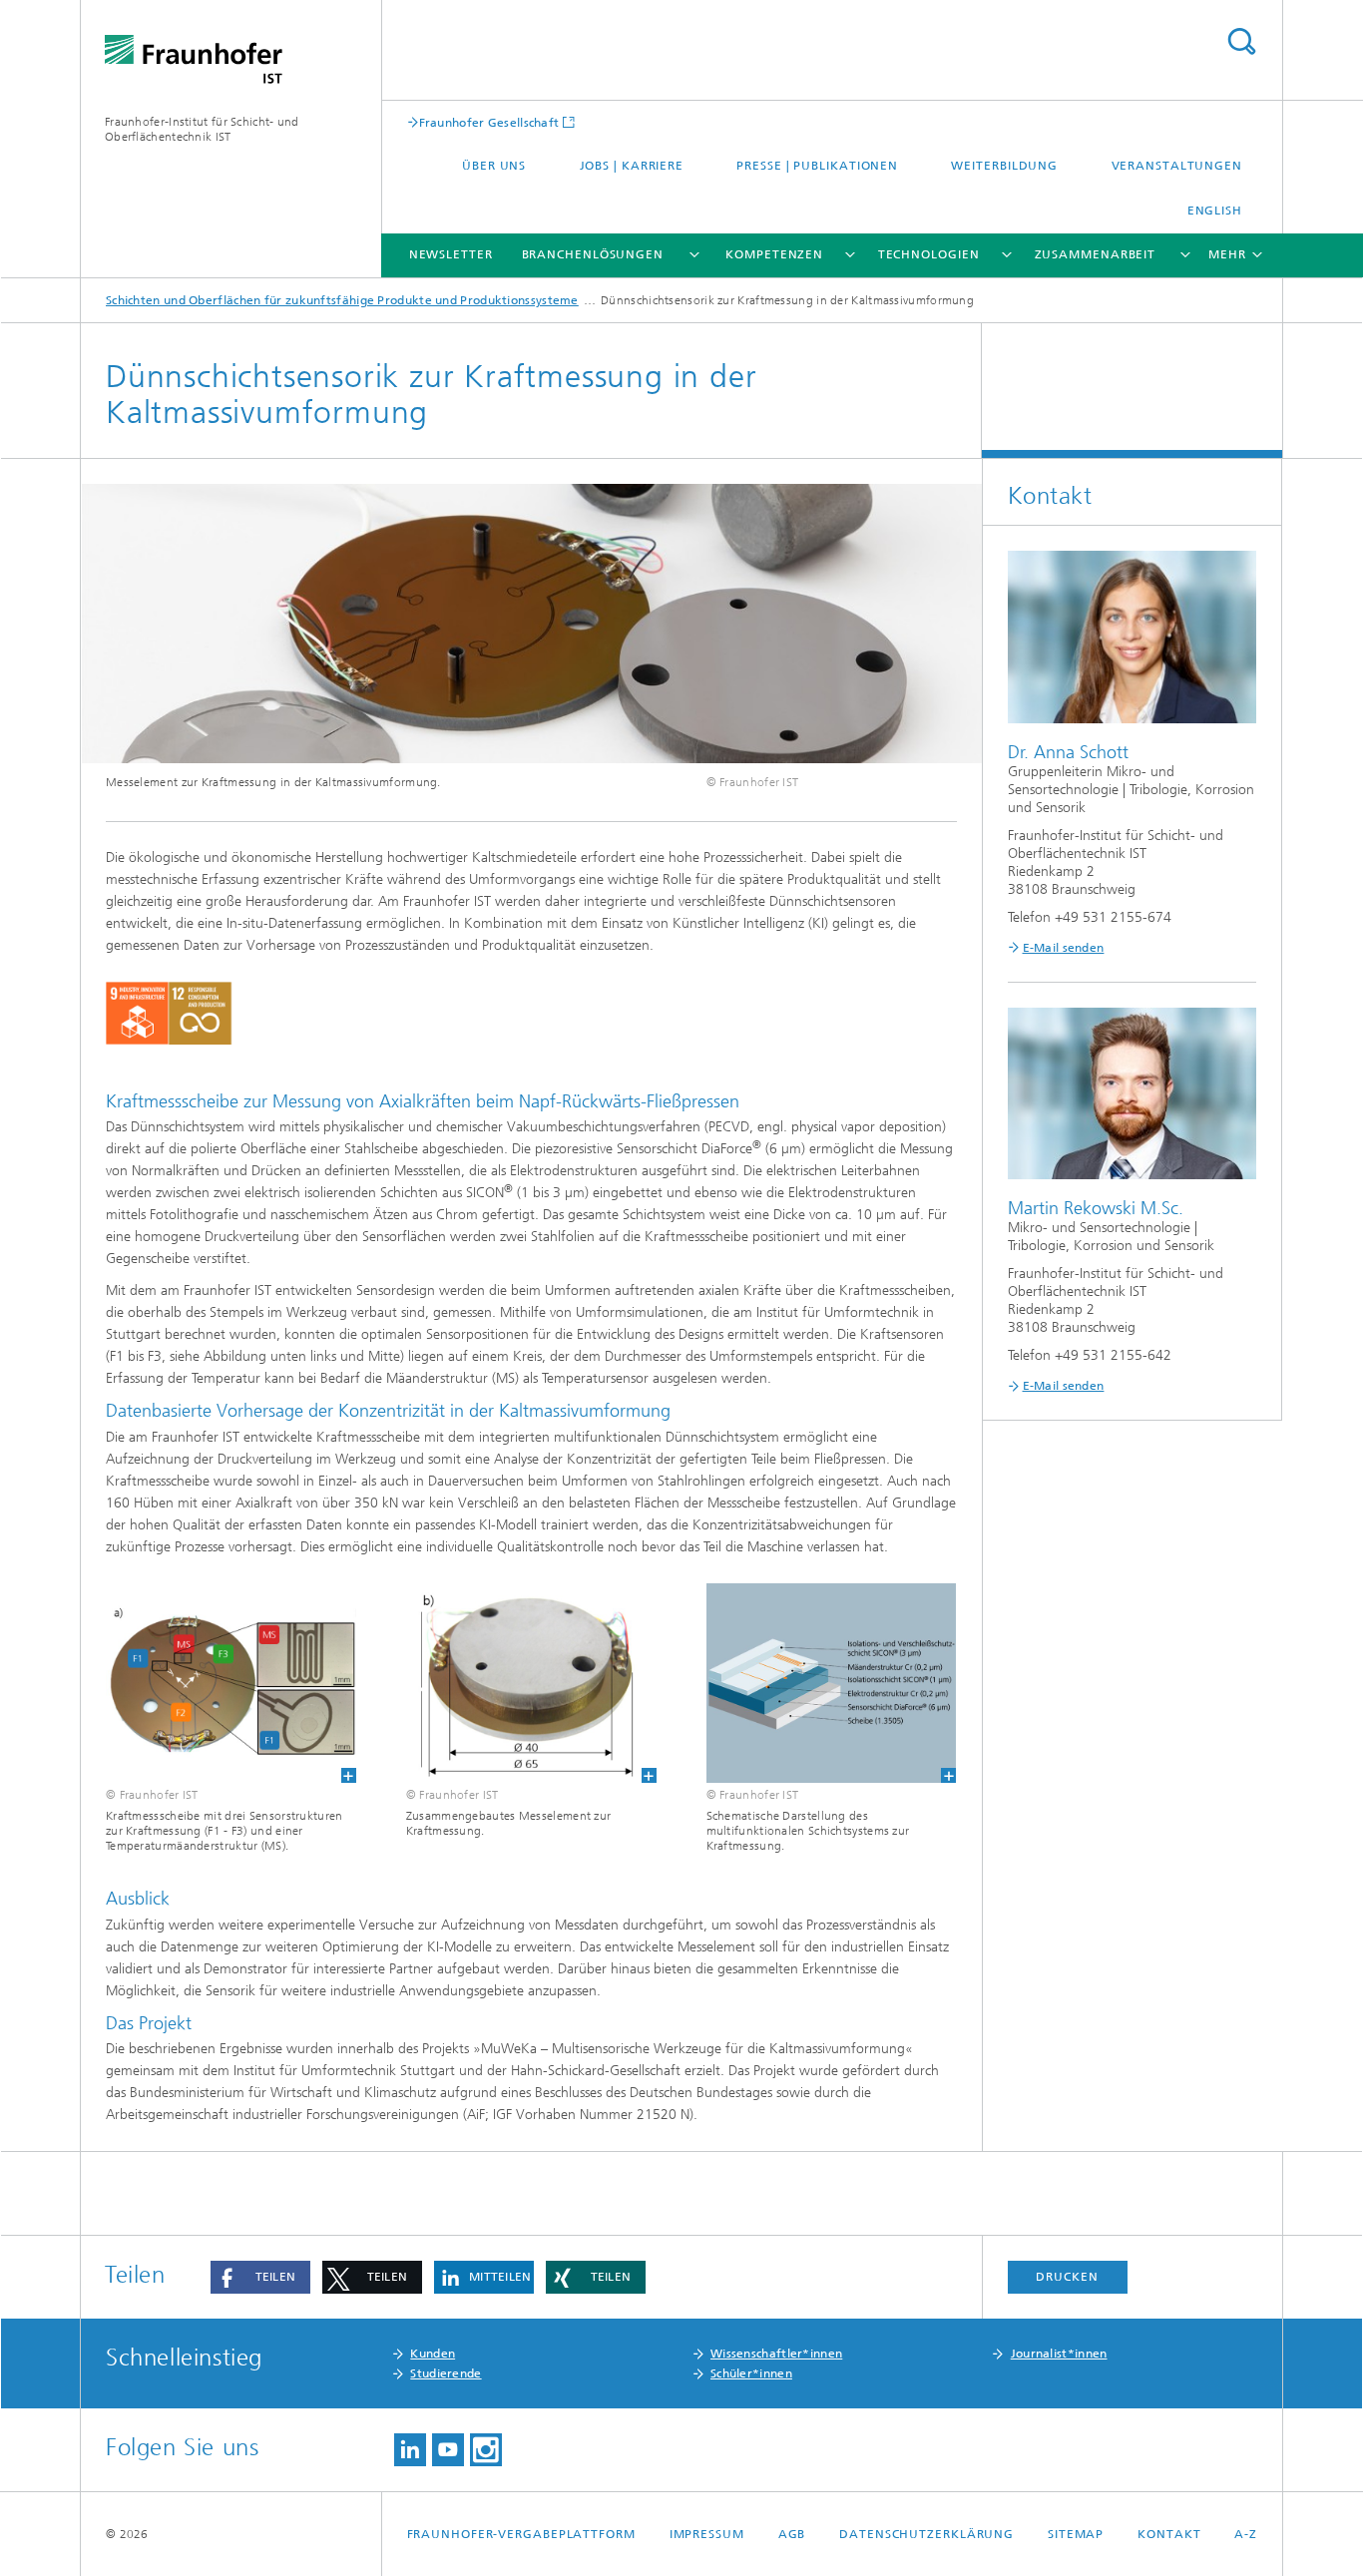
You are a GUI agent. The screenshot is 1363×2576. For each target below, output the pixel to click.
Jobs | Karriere (632, 166)
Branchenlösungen (593, 254)
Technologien (929, 254)
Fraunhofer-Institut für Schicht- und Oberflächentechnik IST (202, 129)
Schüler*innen (751, 2373)
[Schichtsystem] (832, 1684)
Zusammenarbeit (1096, 254)
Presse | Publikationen (817, 166)
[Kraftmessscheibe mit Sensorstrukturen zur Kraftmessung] (231, 1684)
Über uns (494, 166)
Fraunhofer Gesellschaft (489, 122)
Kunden (433, 2354)
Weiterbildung (1004, 166)
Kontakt (1169, 2534)
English (1215, 211)
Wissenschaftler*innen (776, 2354)
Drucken (1067, 2277)
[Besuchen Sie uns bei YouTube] (448, 2450)
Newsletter (451, 254)
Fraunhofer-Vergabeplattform (521, 2534)
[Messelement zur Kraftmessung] (531, 1684)
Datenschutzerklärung (926, 2534)
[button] (260, 2277)
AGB (792, 2534)
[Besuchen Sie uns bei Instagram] (486, 2450)
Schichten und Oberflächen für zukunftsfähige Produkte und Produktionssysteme (342, 300)
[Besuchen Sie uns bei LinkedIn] (410, 2450)
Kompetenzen (774, 254)
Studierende (446, 2373)
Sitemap (1076, 2534)
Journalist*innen (1059, 2354)
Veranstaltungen (1177, 166)
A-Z (1246, 2534)
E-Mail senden (1064, 948)
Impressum (707, 2534)
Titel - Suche (1241, 41)
